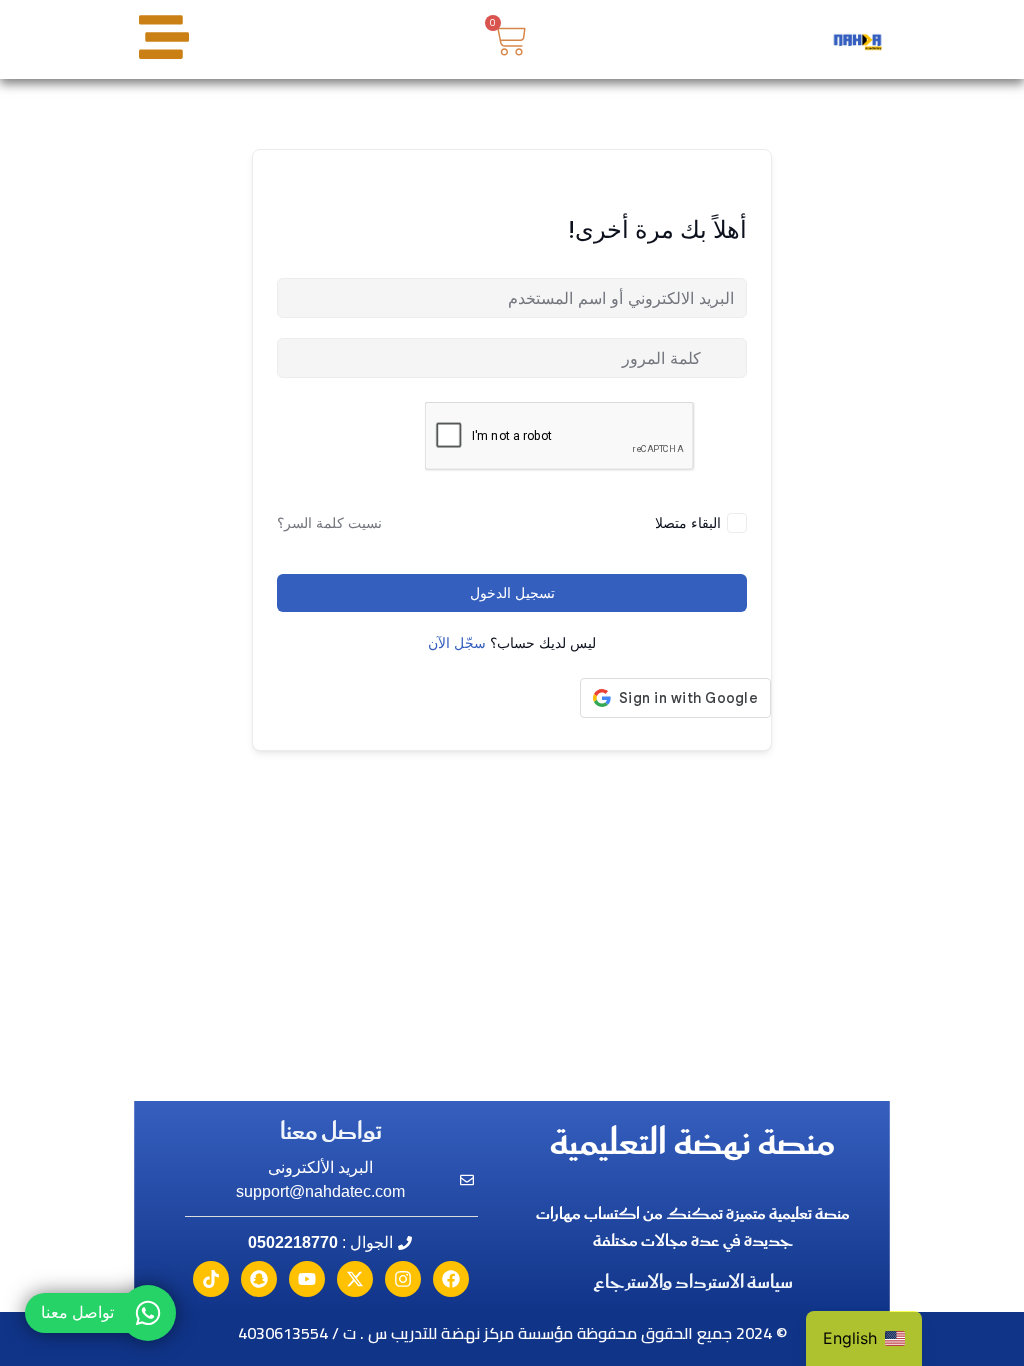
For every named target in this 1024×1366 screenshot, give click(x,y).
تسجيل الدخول (512, 593)
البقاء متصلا (688, 522)
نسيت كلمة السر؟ (329, 523)
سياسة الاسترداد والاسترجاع (693, 1283)
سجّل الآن (457, 643)
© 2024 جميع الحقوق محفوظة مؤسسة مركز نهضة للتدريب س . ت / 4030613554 (512, 1333)
